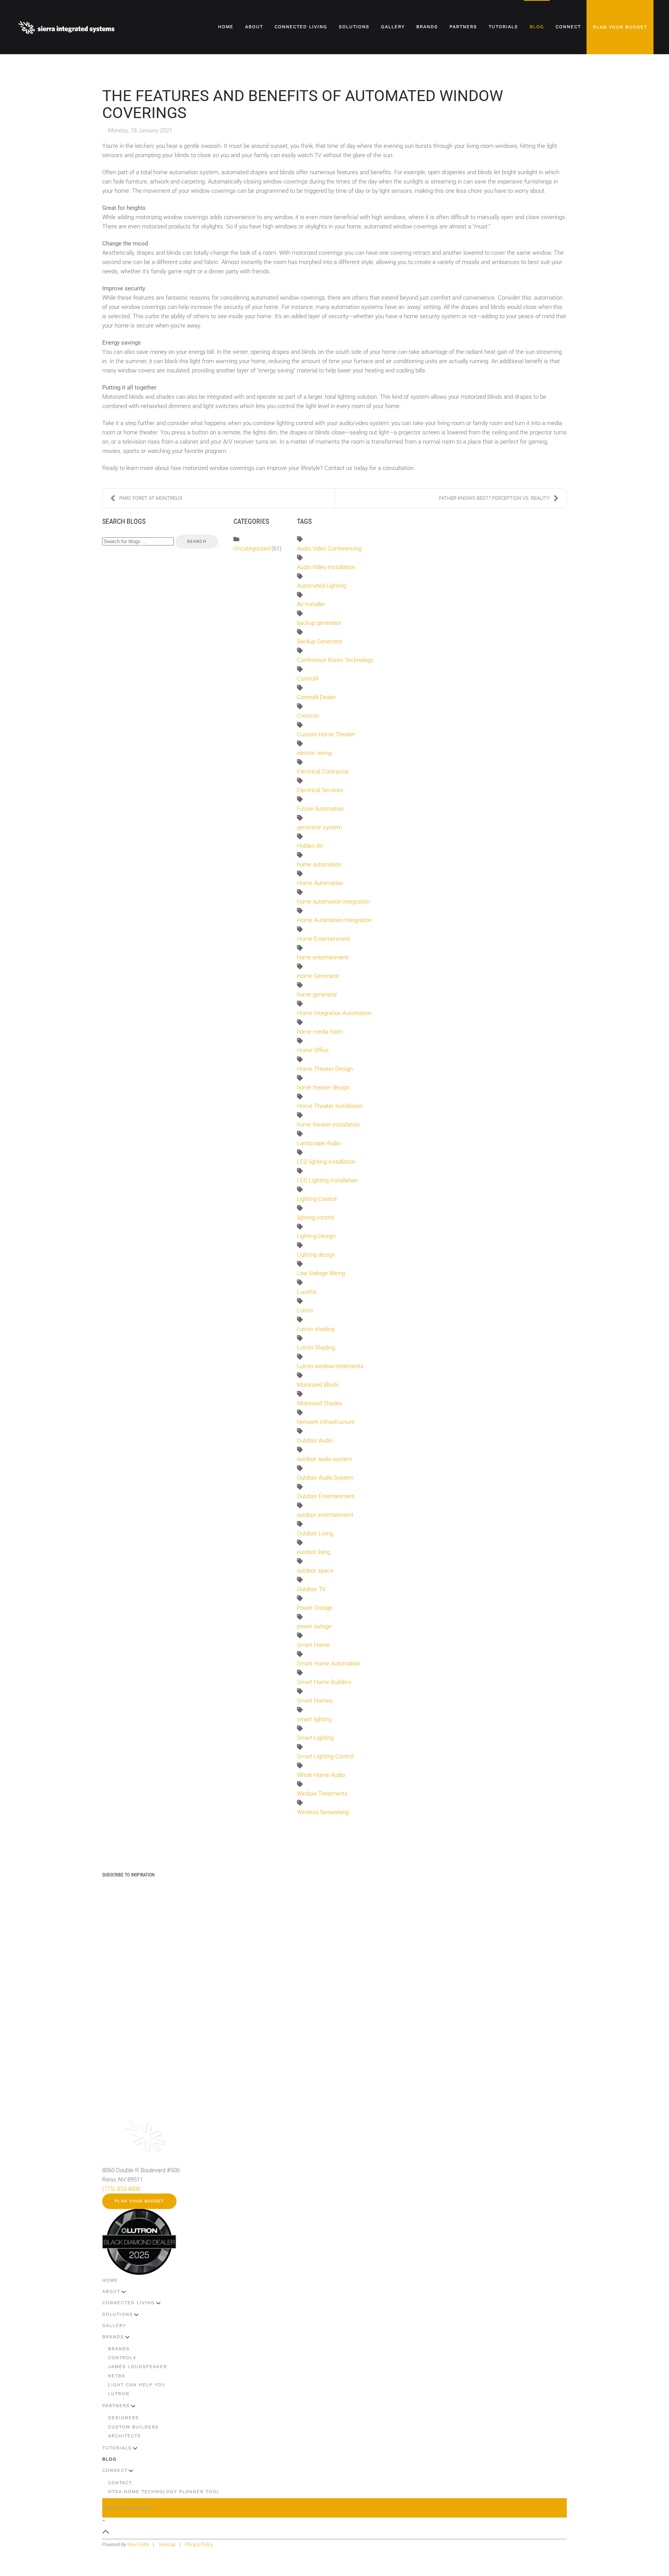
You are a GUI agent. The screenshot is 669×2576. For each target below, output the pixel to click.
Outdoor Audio (315, 1441)
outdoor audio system (324, 1459)
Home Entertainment (323, 939)
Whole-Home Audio (321, 1775)
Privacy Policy (199, 2545)
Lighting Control (317, 1199)
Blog (537, 27)
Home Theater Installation (330, 1106)
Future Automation (320, 809)
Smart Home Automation (328, 1664)
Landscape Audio (319, 1143)
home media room (320, 1032)
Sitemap (167, 2545)
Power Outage (315, 1608)
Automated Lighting (322, 586)
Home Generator (318, 976)
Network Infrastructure (326, 1422)
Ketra (117, 2376)
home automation (319, 864)
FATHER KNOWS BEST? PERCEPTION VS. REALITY (494, 498)
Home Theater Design (325, 1069)
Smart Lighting (315, 1738)
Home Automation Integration (334, 920)
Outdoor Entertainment (326, 1496)
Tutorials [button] (503, 27)
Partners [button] (463, 27)
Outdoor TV (311, 1589)
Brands (113, 2337)
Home (226, 27)
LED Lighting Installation (327, 1180)
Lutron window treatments (330, 1366)
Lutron (305, 1310)
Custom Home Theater (326, 734)
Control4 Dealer (316, 697)
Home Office (313, 1050)
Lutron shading (316, 1329)
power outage (314, 1626)
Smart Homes (315, 1701)
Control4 (308, 679)
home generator (317, 995)
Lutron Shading (316, 1348)
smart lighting (314, 1719)
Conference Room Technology (335, 660)
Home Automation (320, 883)
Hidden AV (310, 846)
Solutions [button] (354, 27)
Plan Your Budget (620, 27)
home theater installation (328, 1125)
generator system (319, 827)
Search (197, 541)
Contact (120, 2483)
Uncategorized (252, 549)
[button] (106, 2531)
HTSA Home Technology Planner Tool (164, 2492)
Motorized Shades (320, 1403)
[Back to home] (67, 27)
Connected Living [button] (301, 27)
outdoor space (315, 1571)
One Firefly (138, 2545)
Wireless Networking (323, 1812)
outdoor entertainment (325, 1515)
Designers (124, 2418)
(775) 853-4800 (121, 2189)
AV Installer (311, 604)
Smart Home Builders (324, 1682)
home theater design (323, 1087)
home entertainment (323, 957)
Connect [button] (568, 27)
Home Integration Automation (334, 1013)
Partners (116, 2406)
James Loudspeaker (137, 2367)
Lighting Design (316, 1236)
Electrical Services (320, 790)
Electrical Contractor (323, 772)
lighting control (315, 1218)
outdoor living (314, 1552)
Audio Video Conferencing (329, 549)
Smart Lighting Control (325, 1756)
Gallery (393, 27)
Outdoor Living (315, 1533)
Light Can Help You (137, 2385)
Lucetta (307, 1292)
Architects (124, 2436)
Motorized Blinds (318, 1385)
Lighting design (316, 1255)
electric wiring (314, 753)
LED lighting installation (326, 1162)
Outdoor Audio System (325, 1478)
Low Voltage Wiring (321, 1273)
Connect (115, 2470)
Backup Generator (320, 641)
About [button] (254, 27)
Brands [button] (427, 27)
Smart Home (313, 1645)
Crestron (308, 716)
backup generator (319, 623)
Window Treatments (322, 1794)
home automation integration (333, 902)
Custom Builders (133, 2427)
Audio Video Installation (326, 567)
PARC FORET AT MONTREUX (151, 498)
